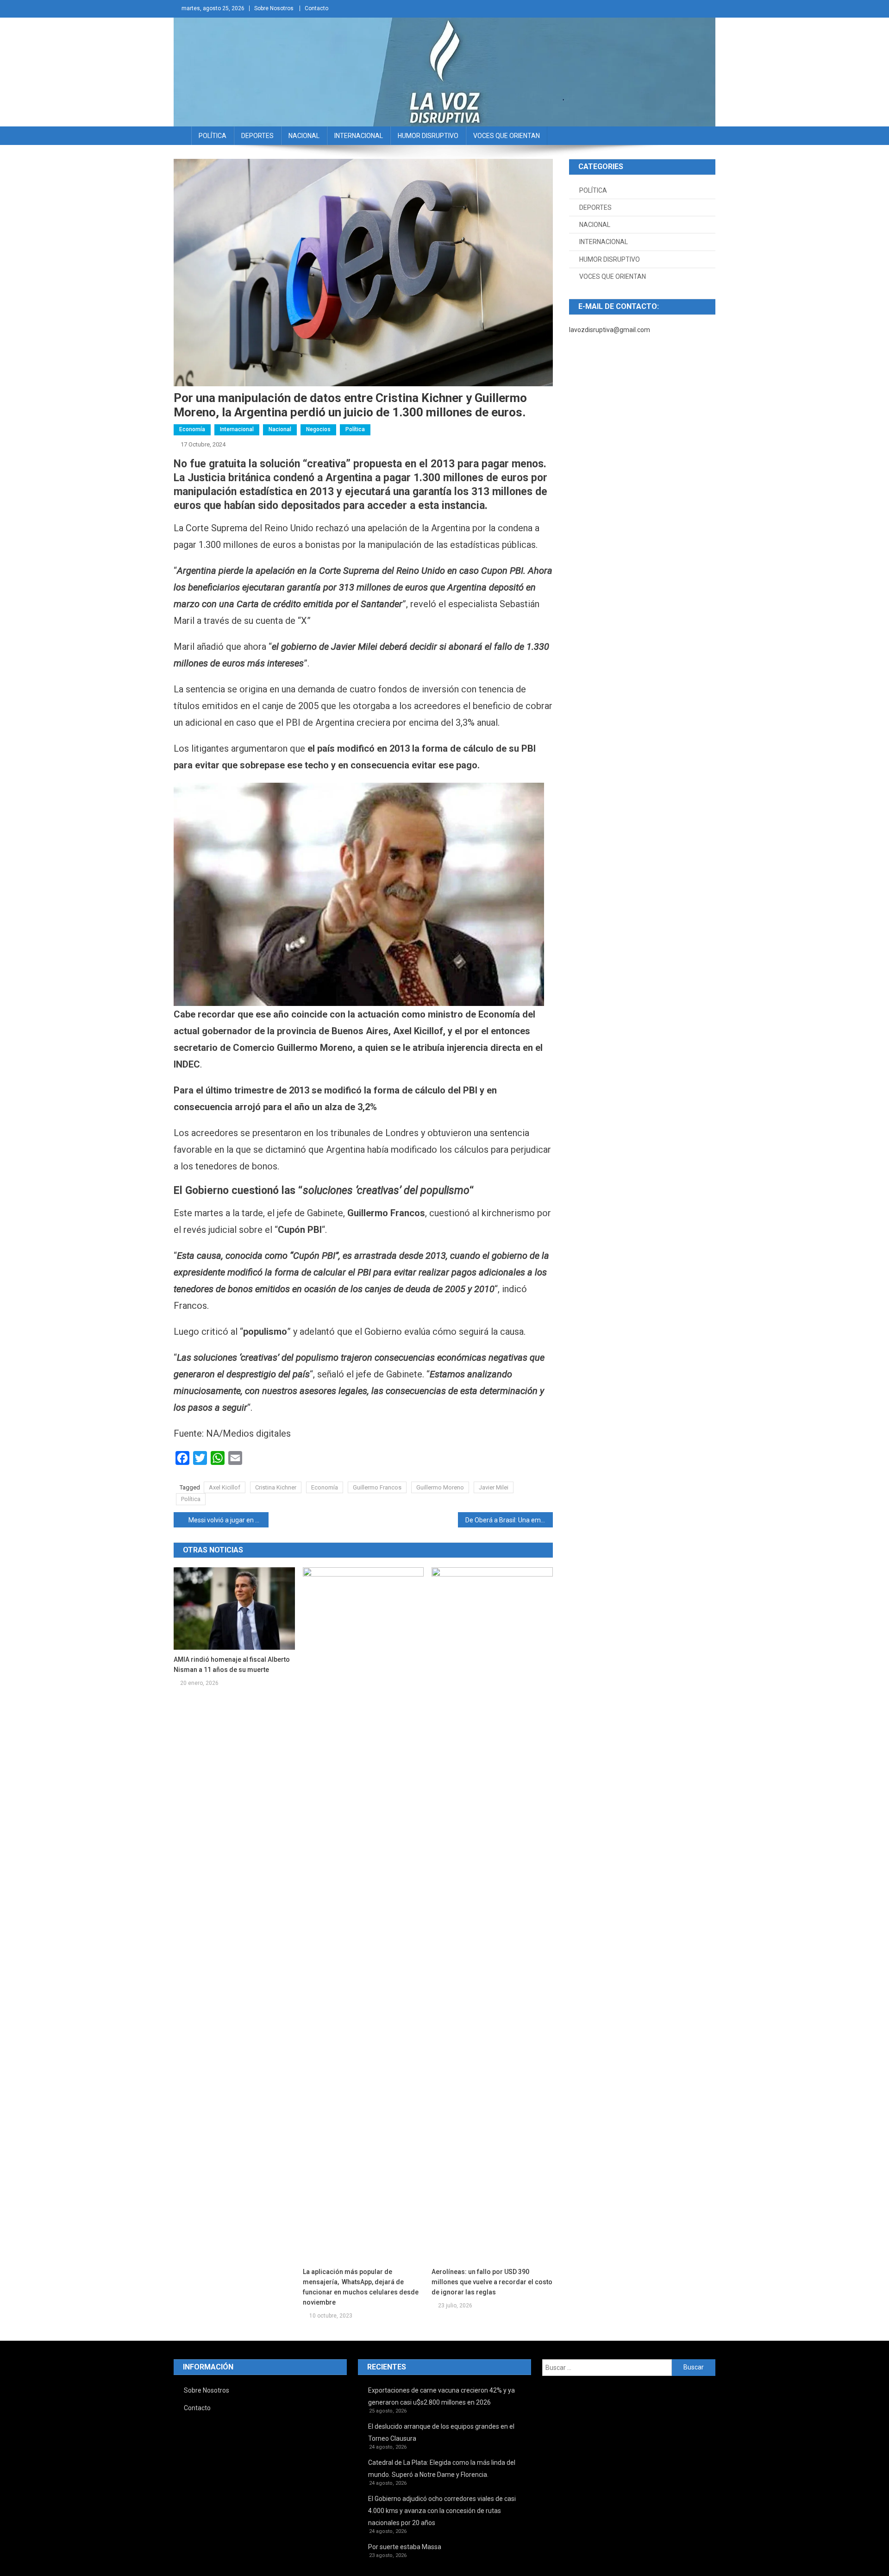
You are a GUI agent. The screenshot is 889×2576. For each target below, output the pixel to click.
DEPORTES (257, 136)
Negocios (318, 429)
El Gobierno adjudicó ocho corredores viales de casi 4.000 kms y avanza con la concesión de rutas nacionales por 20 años (442, 2511)
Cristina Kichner (276, 1487)
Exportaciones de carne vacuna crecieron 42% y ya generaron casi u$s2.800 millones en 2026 (441, 2396)
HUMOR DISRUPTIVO (428, 136)
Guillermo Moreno (440, 1487)
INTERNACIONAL (359, 136)
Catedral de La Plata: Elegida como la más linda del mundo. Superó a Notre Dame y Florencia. (442, 2469)
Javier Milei (494, 1487)
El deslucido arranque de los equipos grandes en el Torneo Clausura (441, 2432)
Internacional (237, 429)
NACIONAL (304, 136)
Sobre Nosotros (274, 8)
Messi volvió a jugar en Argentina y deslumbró (229, 1520)
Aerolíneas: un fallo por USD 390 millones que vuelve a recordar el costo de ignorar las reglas (492, 2282)
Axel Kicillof (225, 1487)
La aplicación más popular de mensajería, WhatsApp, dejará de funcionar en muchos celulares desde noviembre (361, 2287)
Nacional (280, 429)
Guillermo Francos (377, 1487)
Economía (192, 429)
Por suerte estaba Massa (405, 2547)
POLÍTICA (213, 136)
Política (355, 429)
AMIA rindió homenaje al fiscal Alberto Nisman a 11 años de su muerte (232, 1665)
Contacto (316, 8)
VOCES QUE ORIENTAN (507, 136)
